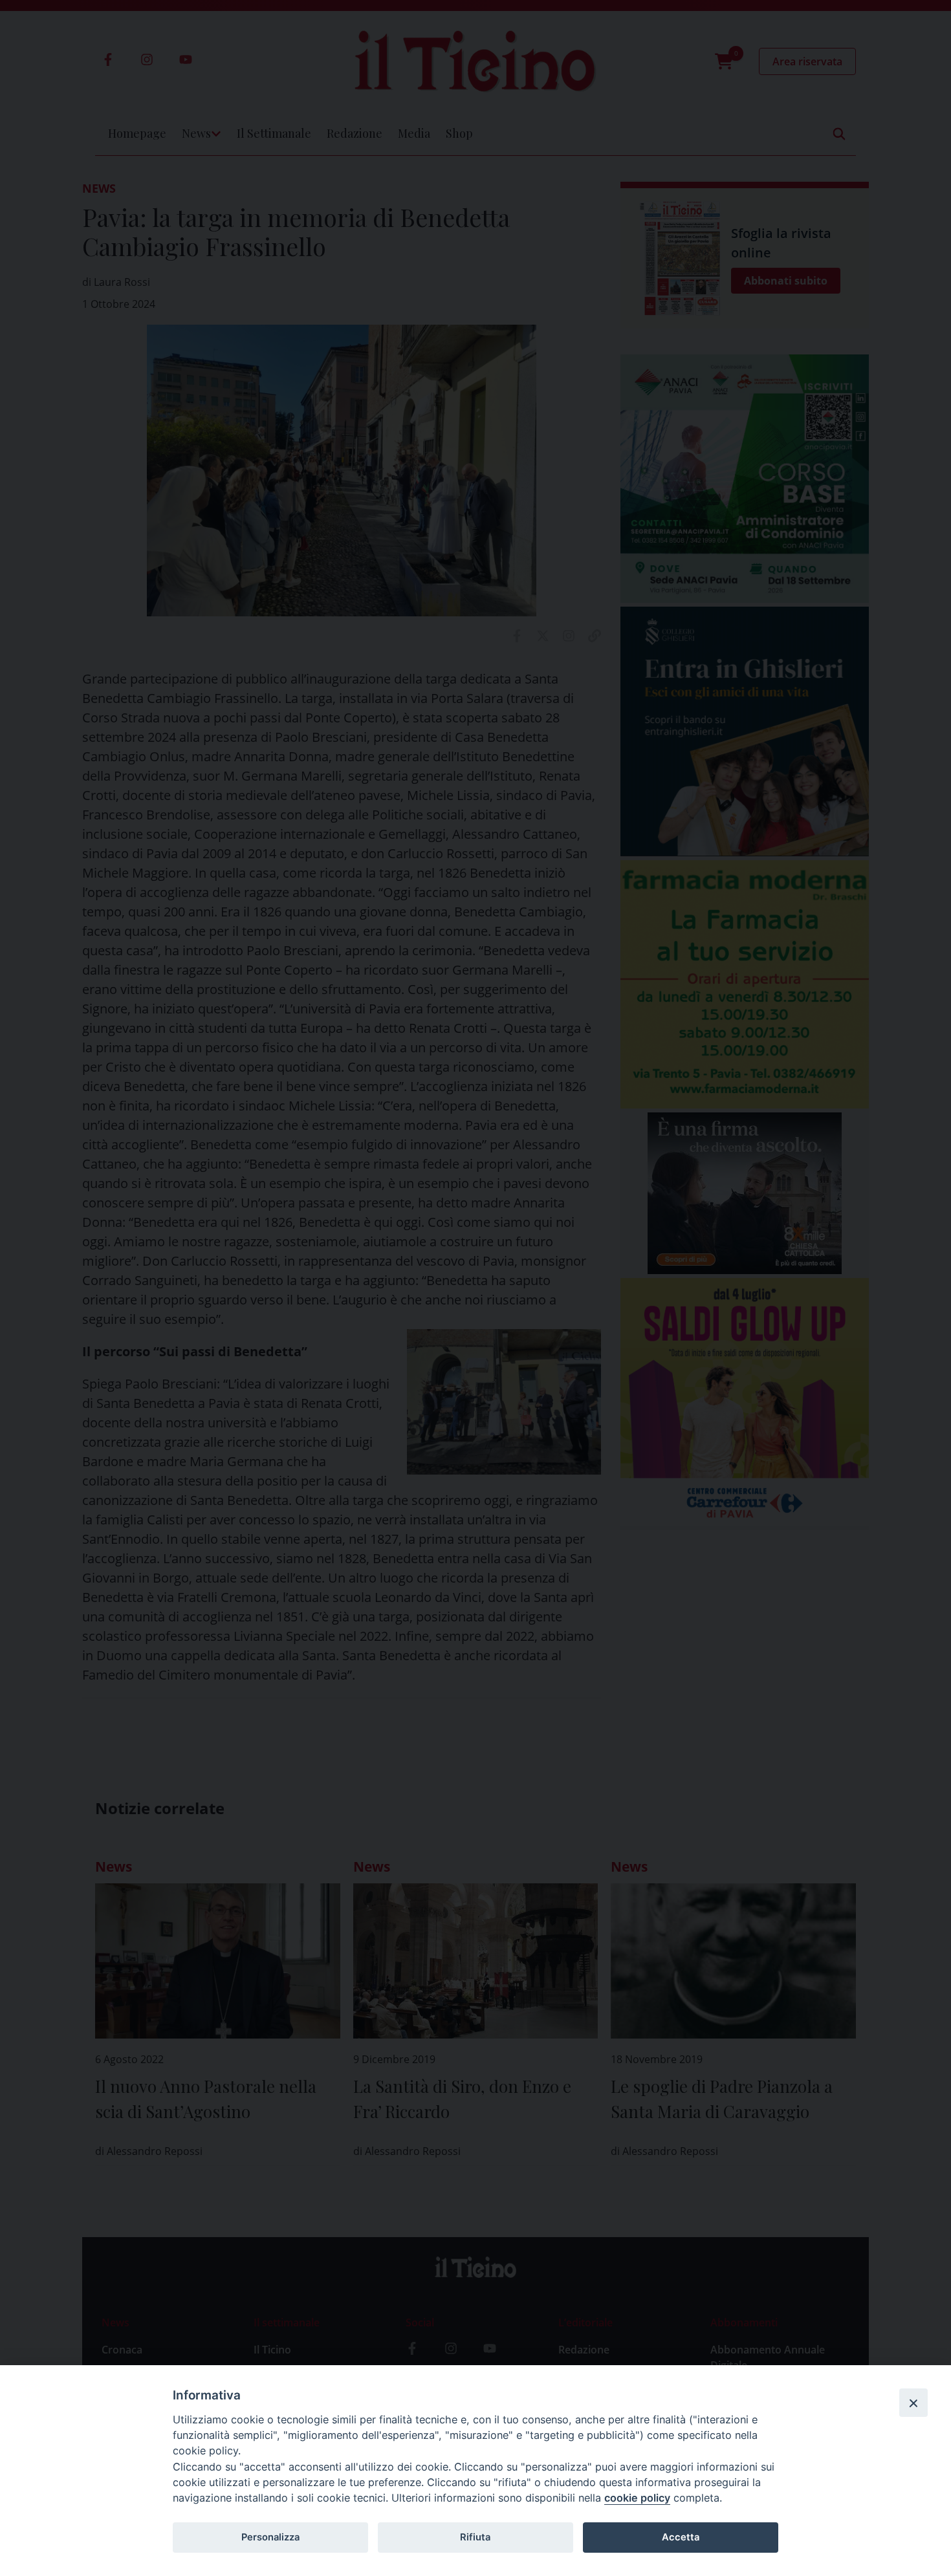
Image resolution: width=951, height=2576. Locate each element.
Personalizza (270, 2537)
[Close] (913, 2403)
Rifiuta (475, 2537)
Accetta (681, 2537)
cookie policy (637, 2498)
